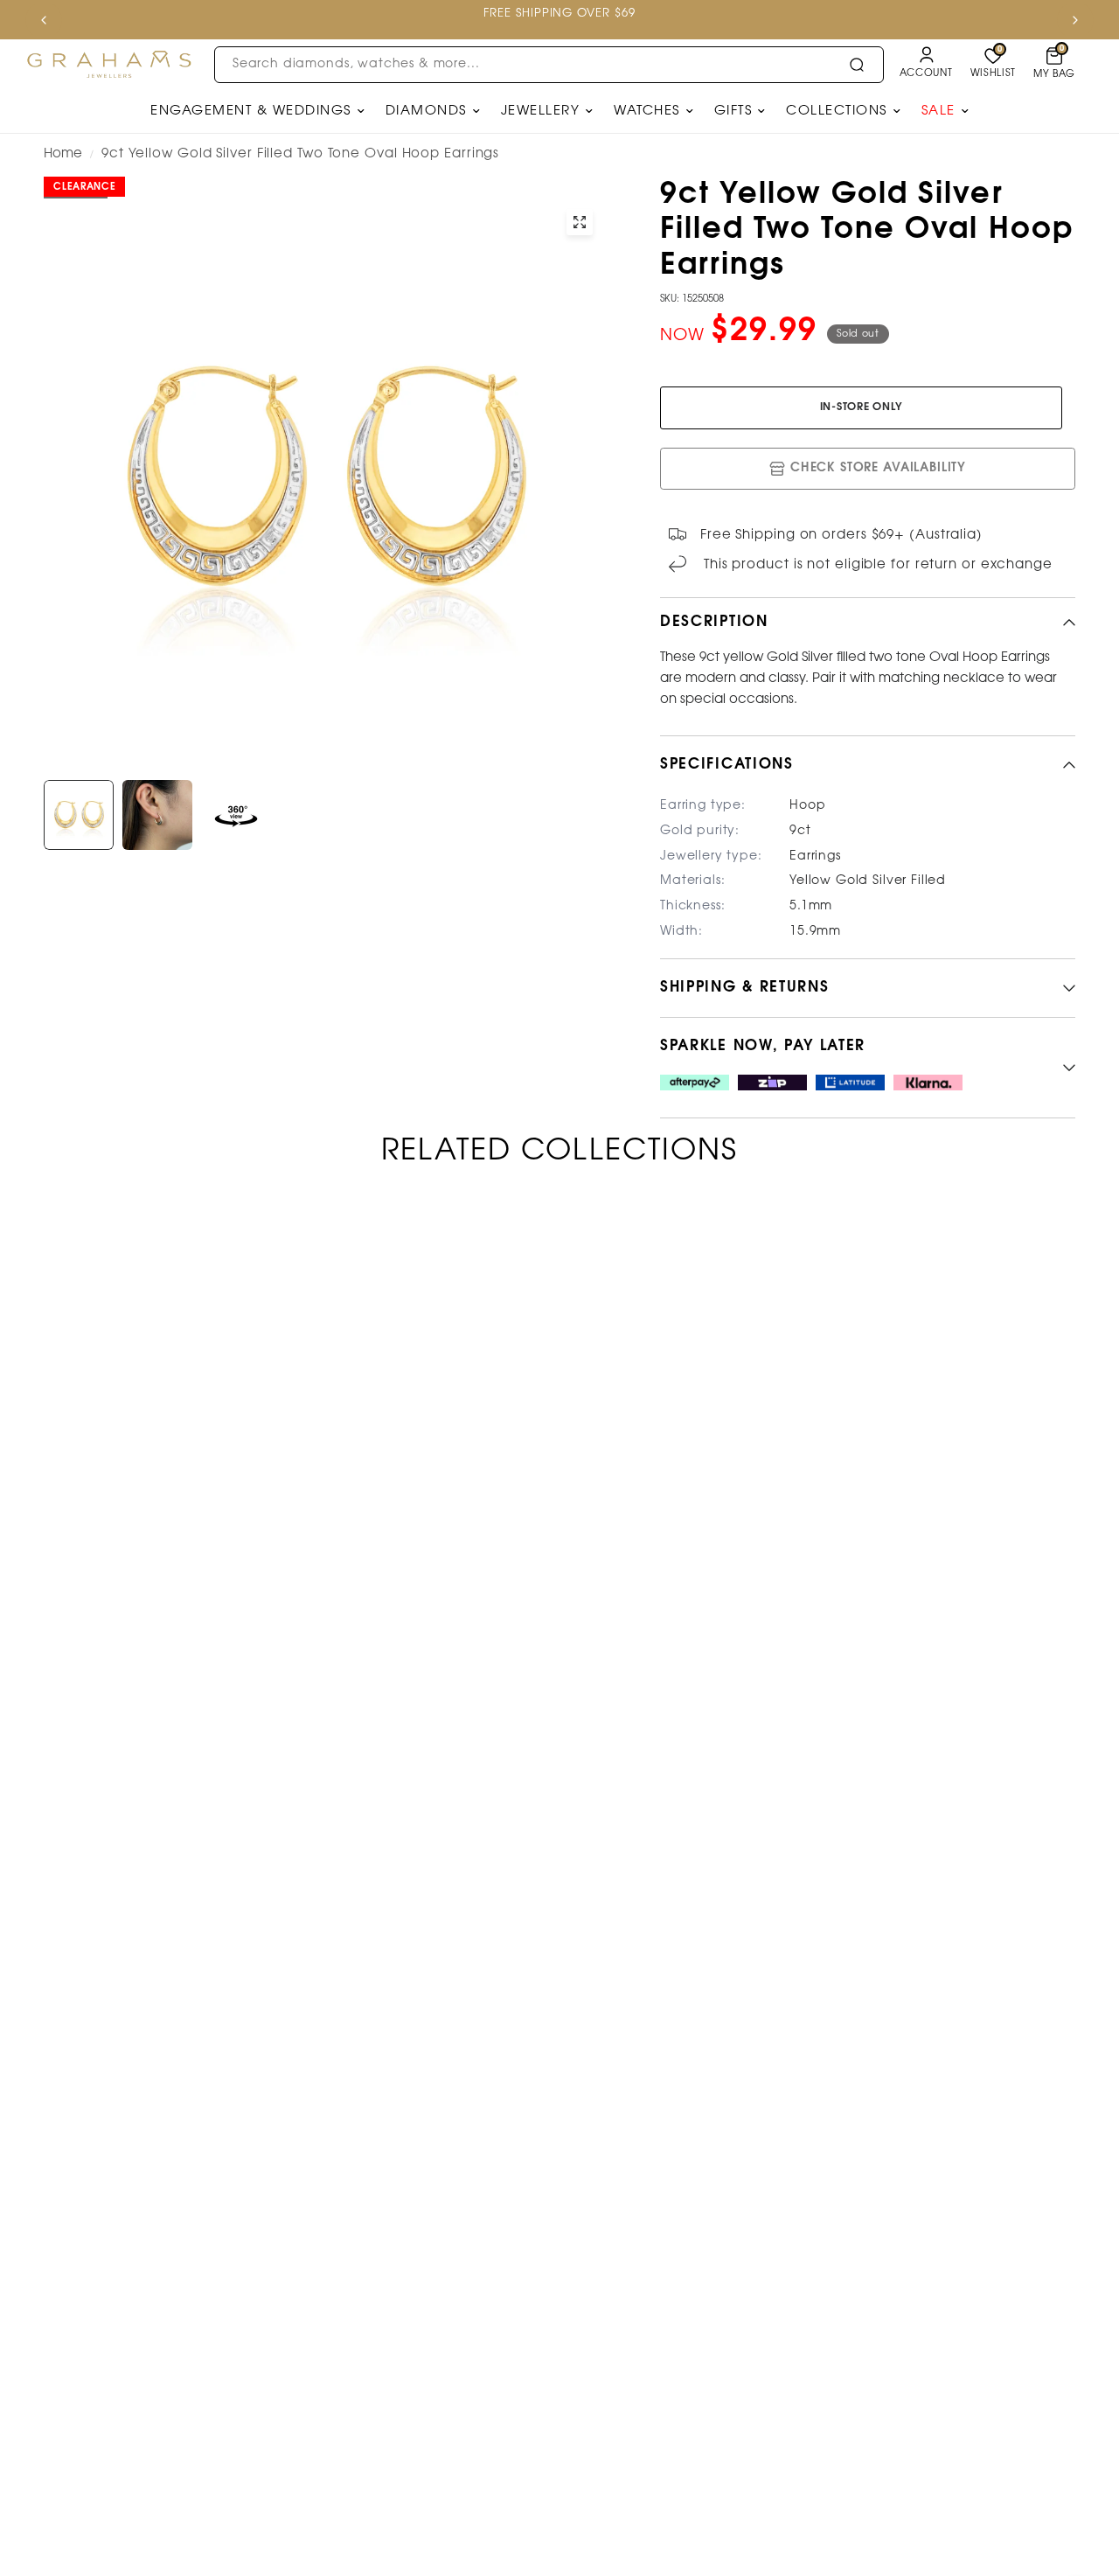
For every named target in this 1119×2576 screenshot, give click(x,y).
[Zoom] (580, 222)
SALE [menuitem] (938, 111)
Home (63, 154)
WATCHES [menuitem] (647, 111)
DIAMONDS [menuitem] (426, 111)
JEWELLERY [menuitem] (541, 111)
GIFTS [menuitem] (733, 111)
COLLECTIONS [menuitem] (837, 111)
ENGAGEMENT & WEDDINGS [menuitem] (251, 111)
